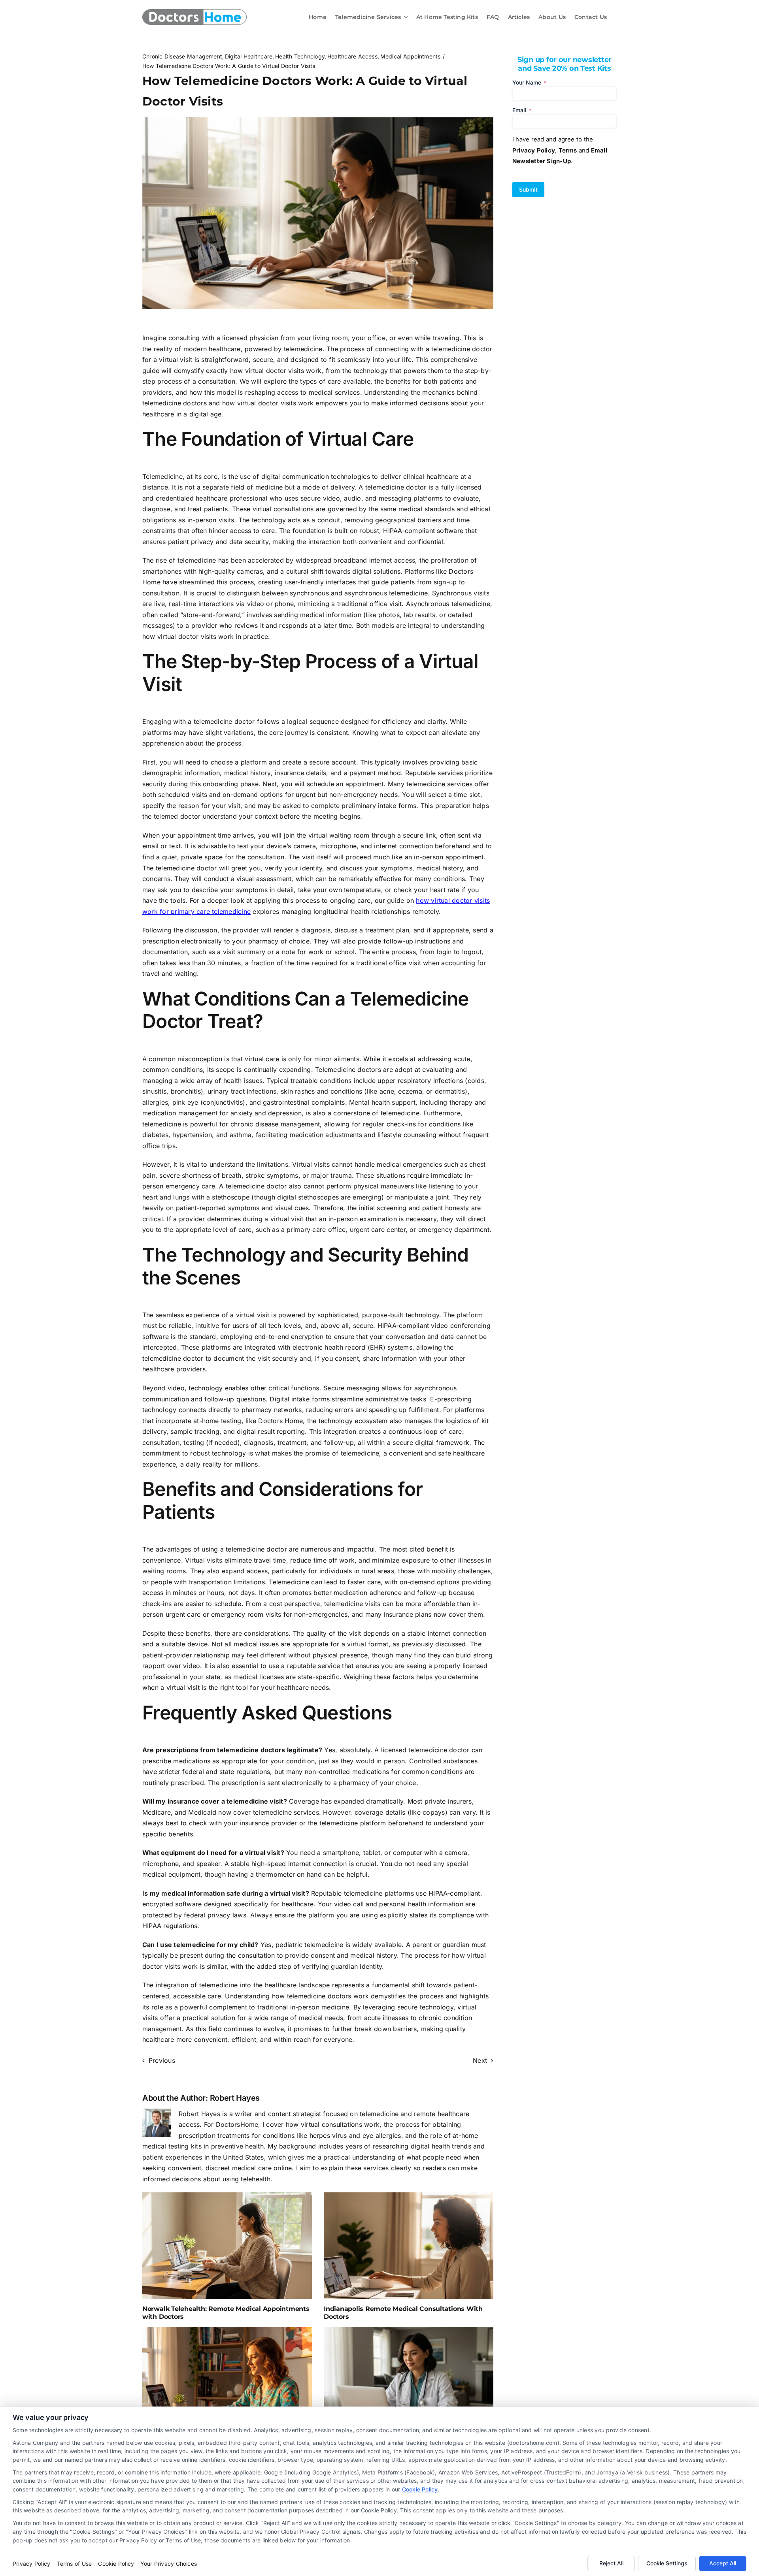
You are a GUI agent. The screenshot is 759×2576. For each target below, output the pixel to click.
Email (522, 110)
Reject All (611, 2563)
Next (480, 2060)
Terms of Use (74, 2564)
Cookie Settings (667, 2563)
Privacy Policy (31, 2564)
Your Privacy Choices (169, 2564)
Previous (162, 2060)
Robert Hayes (235, 2098)
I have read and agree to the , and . (560, 150)
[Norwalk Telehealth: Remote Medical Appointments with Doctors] (227, 2246)
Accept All (723, 2563)
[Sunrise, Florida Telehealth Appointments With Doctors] (227, 2380)
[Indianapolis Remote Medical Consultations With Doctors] (409, 2246)
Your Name (529, 82)
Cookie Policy (420, 2489)
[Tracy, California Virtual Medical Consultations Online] (409, 2380)
